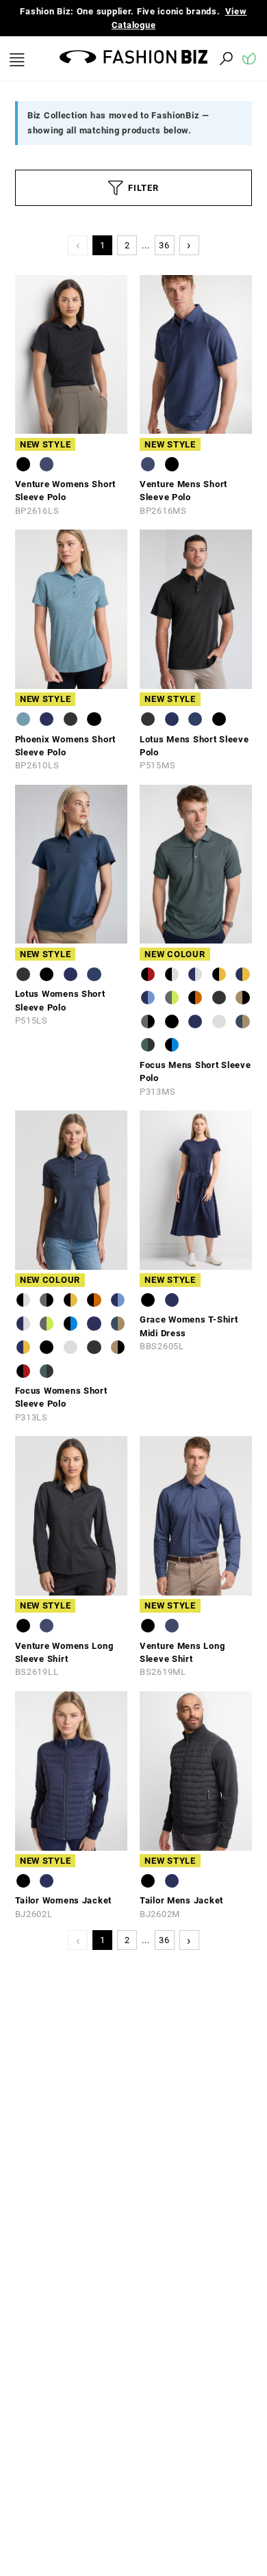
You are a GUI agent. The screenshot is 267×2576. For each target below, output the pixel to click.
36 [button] (164, 245)
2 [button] (127, 245)
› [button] (189, 245)
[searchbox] (151, 58)
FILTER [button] (143, 188)
